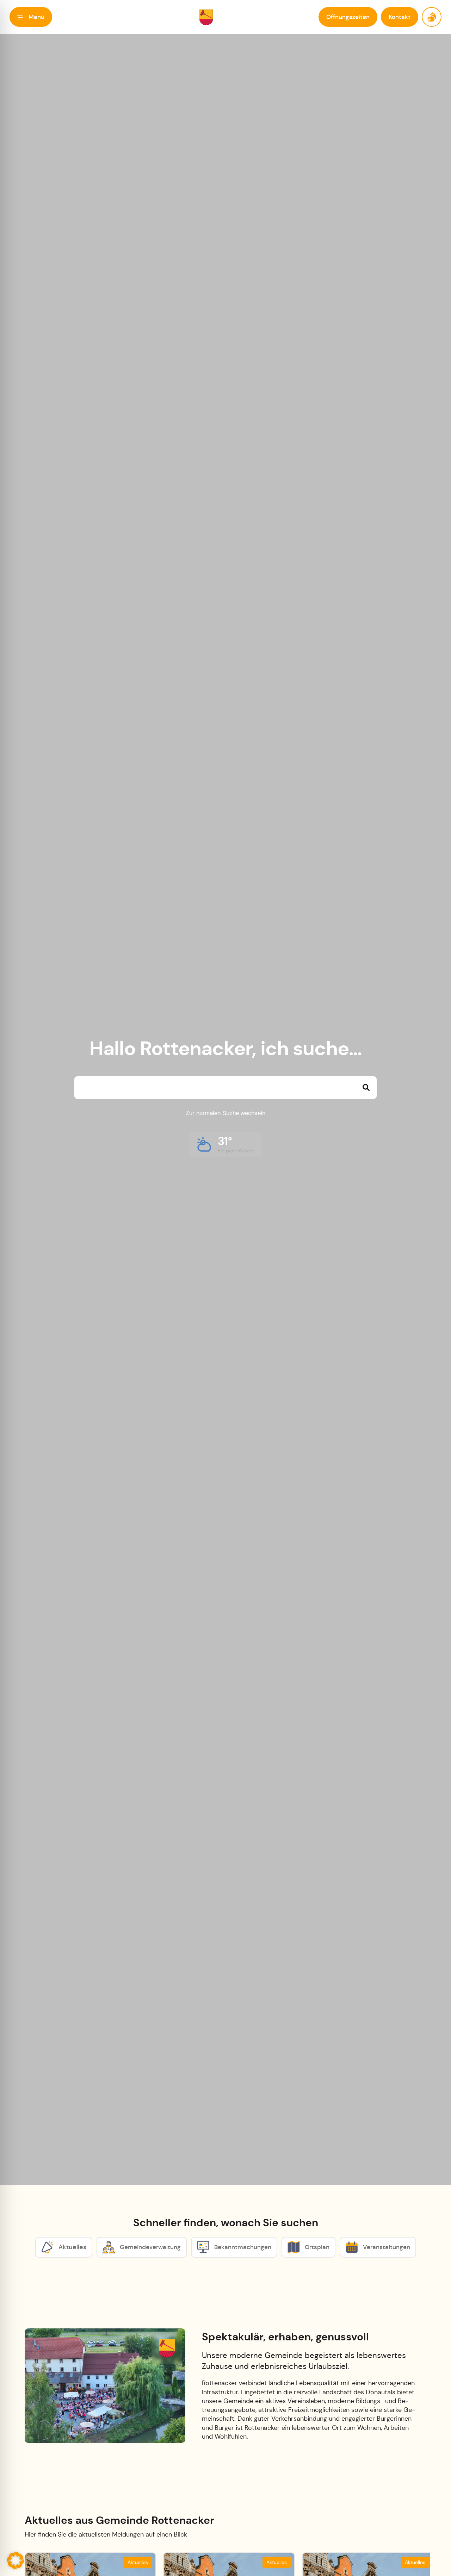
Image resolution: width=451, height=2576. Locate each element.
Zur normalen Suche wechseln (225, 1113)
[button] (31, 17)
